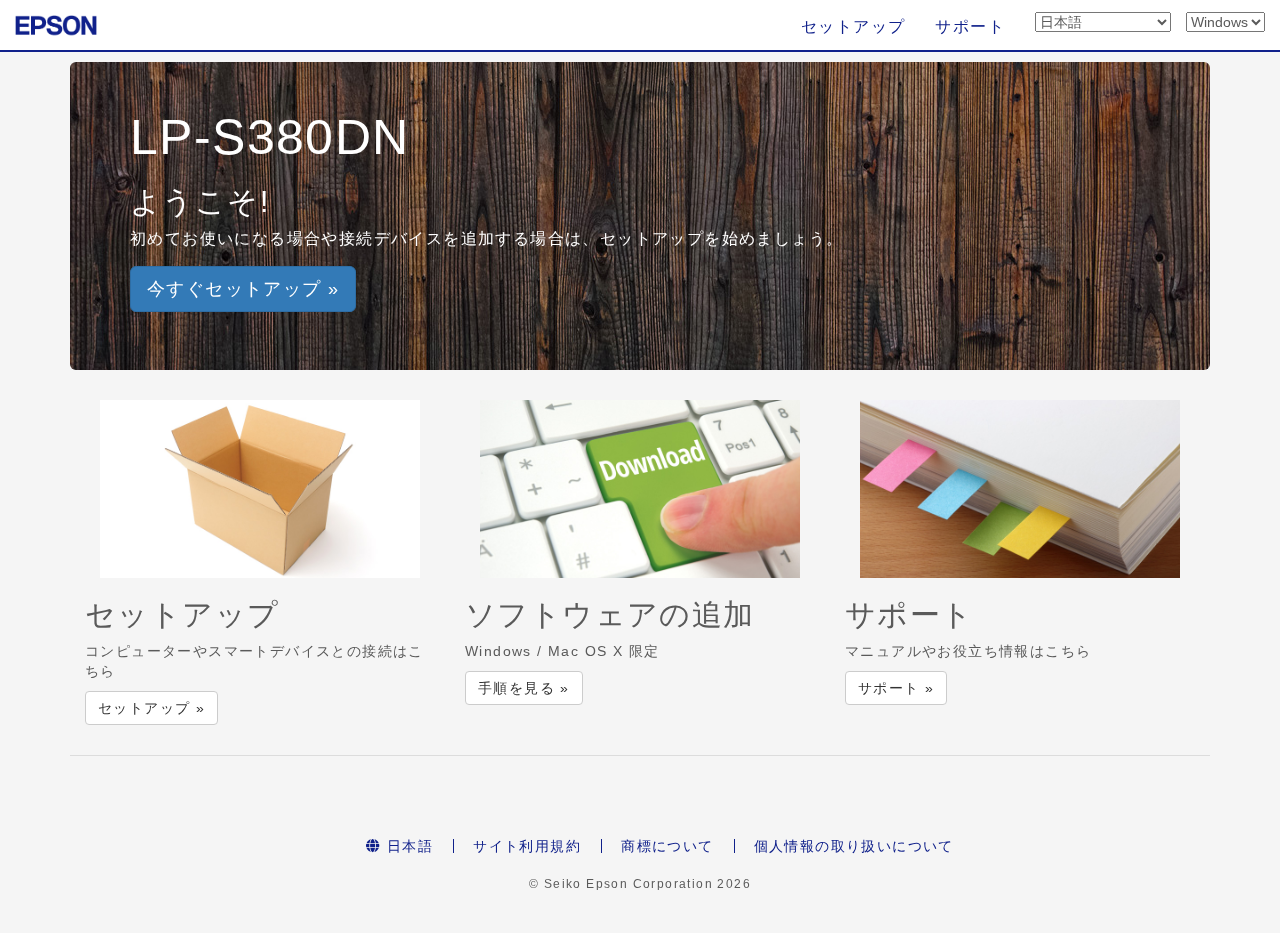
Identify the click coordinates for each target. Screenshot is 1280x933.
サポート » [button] (896, 688)
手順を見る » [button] (524, 688)
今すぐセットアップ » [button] (243, 289)
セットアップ (853, 26)
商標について (667, 846)
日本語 (408, 846)
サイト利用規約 (527, 846)
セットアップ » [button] (151, 708)
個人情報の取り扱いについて (854, 846)
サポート (970, 26)
